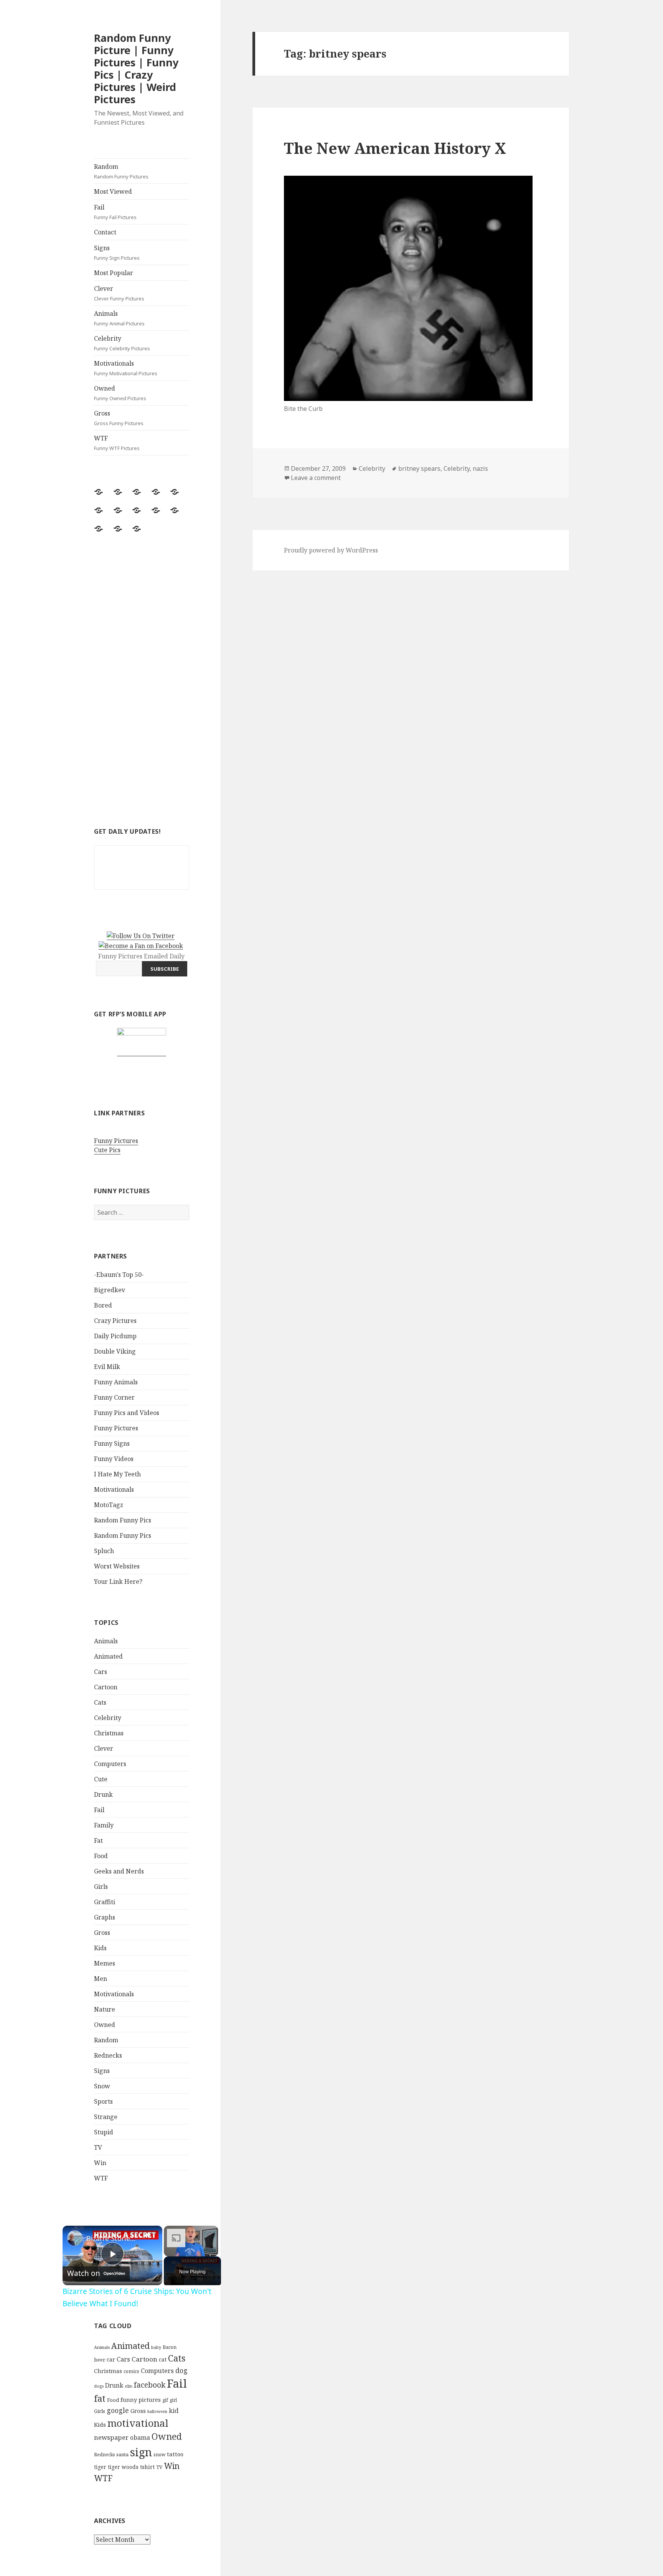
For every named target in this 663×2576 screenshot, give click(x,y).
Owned (120, 393)
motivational (138, 2423)
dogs (99, 2386)
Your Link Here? (118, 1582)
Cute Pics (107, 1150)
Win (100, 2163)
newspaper (111, 2437)
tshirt (147, 2467)
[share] (147, 2235)
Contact (105, 232)
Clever (119, 293)
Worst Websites (117, 1566)
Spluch (104, 1551)
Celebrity (122, 343)
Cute (101, 1779)
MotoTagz (109, 1505)
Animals (119, 318)
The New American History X (395, 148)
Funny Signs (112, 1443)
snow (159, 2455)
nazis (480, 468)
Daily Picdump (115, 1336)
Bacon (170, 2347)
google (118, 2410)
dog (181, 2370)
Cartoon (106, 1687)
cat (163, 2359)
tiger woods (123, 2467)
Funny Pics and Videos (127, 1413)
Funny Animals (116, 1382)
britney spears (419, 468)
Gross (119, 418)
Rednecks (108, 2055)
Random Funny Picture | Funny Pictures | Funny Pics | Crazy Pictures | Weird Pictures (136, 68)
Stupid (104, 2132)
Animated (108, 1656)
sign (141, 2452)
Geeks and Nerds (119, 1871)
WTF (117, 443)
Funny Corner (114, 1397)
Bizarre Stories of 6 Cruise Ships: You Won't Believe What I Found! (111, 2238)
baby (156, 2347)
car (111, 2359)
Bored (103, 1305)
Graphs (105, 1917)
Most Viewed (113, 191)
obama (140, 2437)
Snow (102, 2086)
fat (100, 2399)
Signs (117, 252)
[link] (75, 2238)
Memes (105, 1963)
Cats (100, 1702)
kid (174, 2411)
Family (104, 1825)
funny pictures (141, 2400)
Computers (110, 1764)
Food (101, 1856)
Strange (106, 2117)
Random (121, 171)
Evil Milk (107, 1367)
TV (98, 2147)
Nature (105, 2009)
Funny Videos (114, 1459)
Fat (98, 1840)
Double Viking (115, 1351)
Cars (101, 1672)
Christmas (109, 1733)
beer (100, 2360)
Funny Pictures (116, 1141)
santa (122, 2455)
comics (131, 2371)
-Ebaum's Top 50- (119, 1275)
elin (129, 2386)
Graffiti (105, 1902)
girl (173, 2400)
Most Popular (114, 273)
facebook (150, 2385)
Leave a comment (316, 478)
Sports (103, 2101)
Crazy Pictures (115, 1321)
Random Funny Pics (123, 1520)
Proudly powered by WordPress (331, 550)
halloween (157, 2411)
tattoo (175, 2454)
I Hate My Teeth (117, 1474)
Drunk (103, 1794)
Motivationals (126, 368)
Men (101, 1979)
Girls (101, 1887)
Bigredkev (110, 1290)
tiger (100, 2467)
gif (165, 2400)
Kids (100, 1948)
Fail (115, 212)
